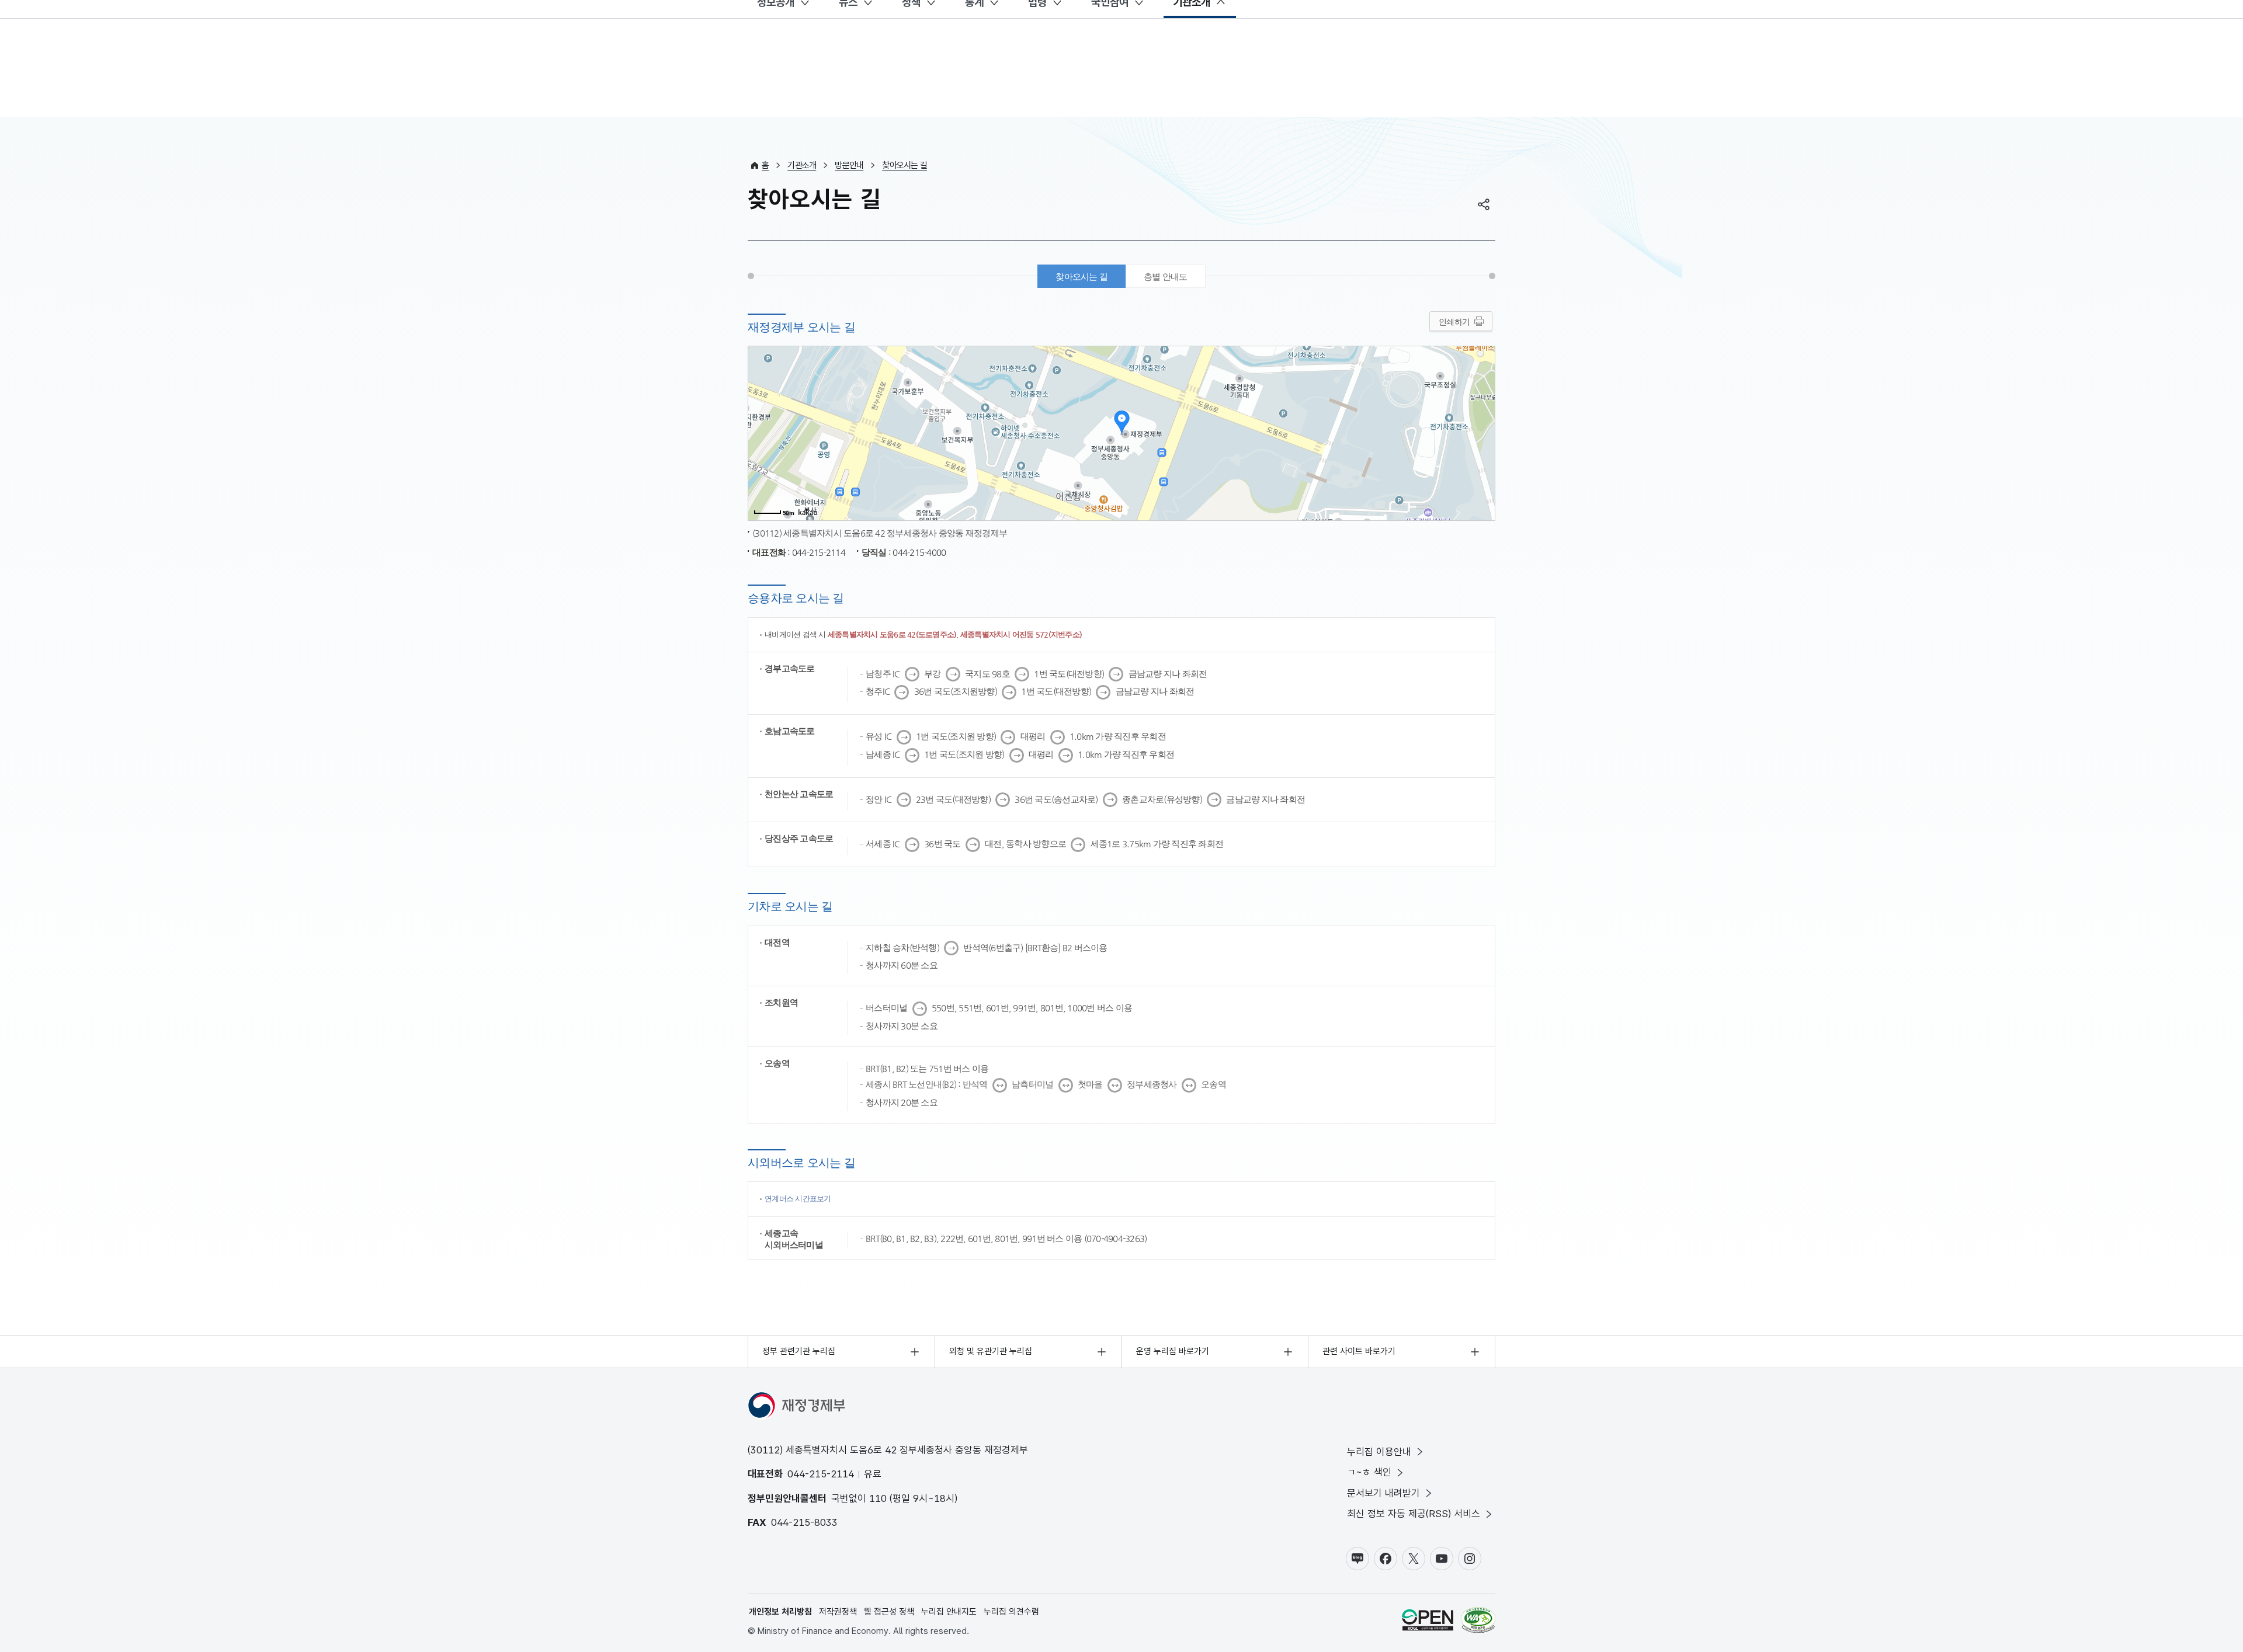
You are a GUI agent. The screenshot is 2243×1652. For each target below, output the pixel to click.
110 (878, 1498)
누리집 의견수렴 (1011, 1612)
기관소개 (802, 165)
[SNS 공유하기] (1484, 204)
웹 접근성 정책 (889, 1612)
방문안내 (849, 165)
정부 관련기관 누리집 (799, 1351)
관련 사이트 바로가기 (1359, 1351)
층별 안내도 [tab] (1166, 277)
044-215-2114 (821, 1474)
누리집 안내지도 (949, 1612)
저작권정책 (838, 1612)
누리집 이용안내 (1379, 1452)
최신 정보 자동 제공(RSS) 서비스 (1414, 1514)
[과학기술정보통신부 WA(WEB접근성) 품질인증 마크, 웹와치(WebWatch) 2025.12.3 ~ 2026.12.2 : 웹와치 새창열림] (1478, 1622)
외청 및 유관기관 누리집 (991, 1351)
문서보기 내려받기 (1383, 1493)
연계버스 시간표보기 (798, 1199)
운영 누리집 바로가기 (1173, 1351)
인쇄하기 (1454, 322)
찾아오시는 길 (905, 165)
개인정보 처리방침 (780, 1612)
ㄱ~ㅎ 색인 (1369, 1472)
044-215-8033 (804, 1522)
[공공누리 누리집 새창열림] (1428, 1622)
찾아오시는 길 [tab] (1081, 277)
